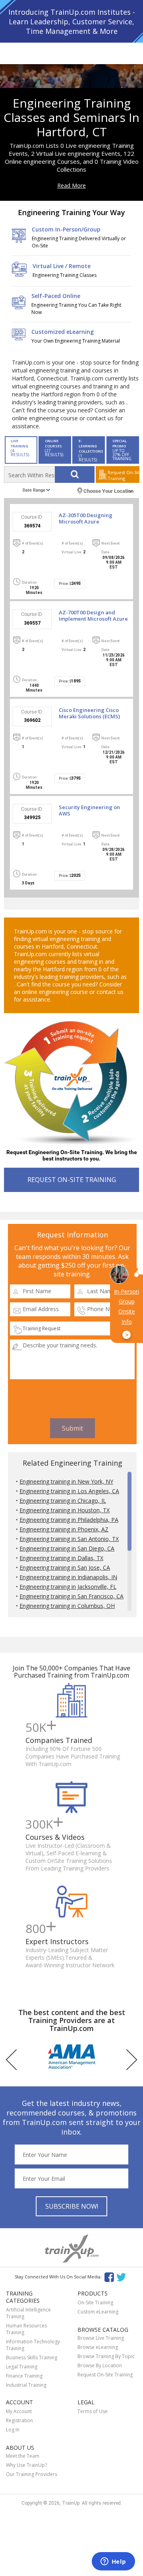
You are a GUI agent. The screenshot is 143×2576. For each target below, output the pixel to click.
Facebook (109, 2277)
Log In (13, 2430)
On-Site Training (95, 2303)
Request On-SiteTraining (124, 475)
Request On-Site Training (105, 2375)
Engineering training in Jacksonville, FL (68, 1587)
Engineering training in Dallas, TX (61, 1558)
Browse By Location (100, 2365)
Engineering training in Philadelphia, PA (69, 1520)
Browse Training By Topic (106, 2356)
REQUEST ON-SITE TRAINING (72, 1180)
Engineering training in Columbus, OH (67, 1606)
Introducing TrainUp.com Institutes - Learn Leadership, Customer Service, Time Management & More (72, 22)
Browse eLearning (98, 2347)
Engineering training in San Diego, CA (67, 1548)
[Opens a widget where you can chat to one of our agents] (113, 2562)
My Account (19, 2411)
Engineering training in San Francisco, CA (71, 1596)
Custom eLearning (98, 2312)
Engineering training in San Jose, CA (65, 1567)
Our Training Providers (32, 2474)
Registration (19, 2420)
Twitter (123, 2277)
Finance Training (24, 2376)
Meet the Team (23, 2456)
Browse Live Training (101, 2338)
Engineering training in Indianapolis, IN (68, 1577)
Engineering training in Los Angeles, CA (69, 1491)
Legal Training (22, 2367)
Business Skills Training (32, 2357)
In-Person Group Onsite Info (127, 1313)
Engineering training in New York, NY (66, 1481)
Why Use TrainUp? (26, 2465)
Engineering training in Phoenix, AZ (64, 1529)
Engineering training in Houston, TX (65, 1510)
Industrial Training (26, 2385)
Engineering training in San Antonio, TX (69, 1539)
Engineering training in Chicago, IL (63, 1501)
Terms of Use (93, 2411)
